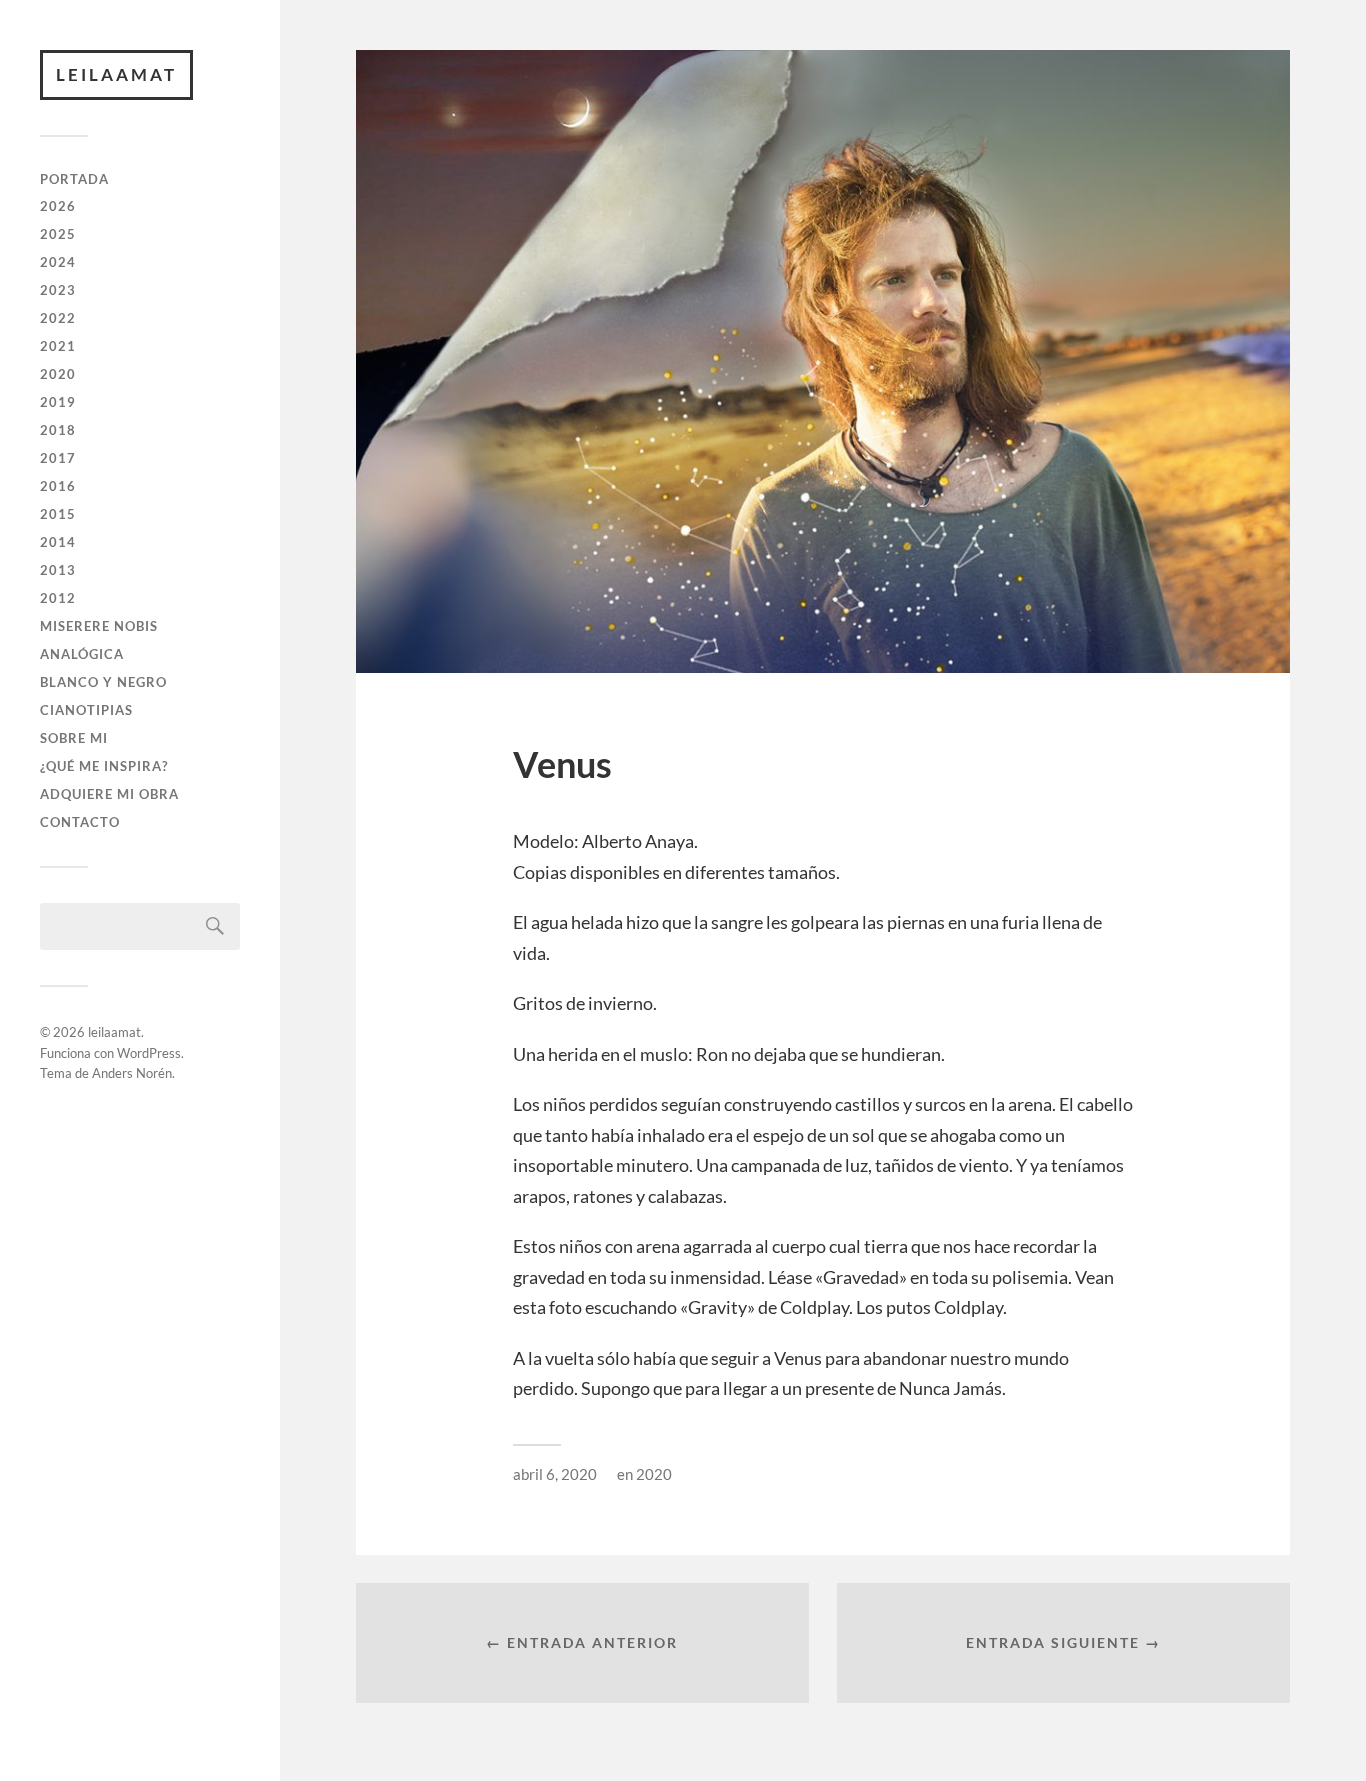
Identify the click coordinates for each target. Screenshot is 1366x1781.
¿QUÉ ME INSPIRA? (104, 766)
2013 (58, 570)
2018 (58, 430)
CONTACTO (80, 822)
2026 (58, 206)
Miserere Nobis (99, 626)
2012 (58, 598)
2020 (58, 374)
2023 (58, 290)
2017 (58, 458)
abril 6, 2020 (555, 1474)
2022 (58, 318)
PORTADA (74, 179)
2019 (58, 402)
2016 (58, 486)
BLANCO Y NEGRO (103, 682)
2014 (58, 542)
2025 (58, 234)
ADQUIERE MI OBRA (109, 794)
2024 (58, 262)
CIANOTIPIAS (86, 710)
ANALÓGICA (82, 654)
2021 (58, 346)
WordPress (149, 1053)
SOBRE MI (74, 738)
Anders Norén (132, 1073)
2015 (58, 514)
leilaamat (116, 74)
